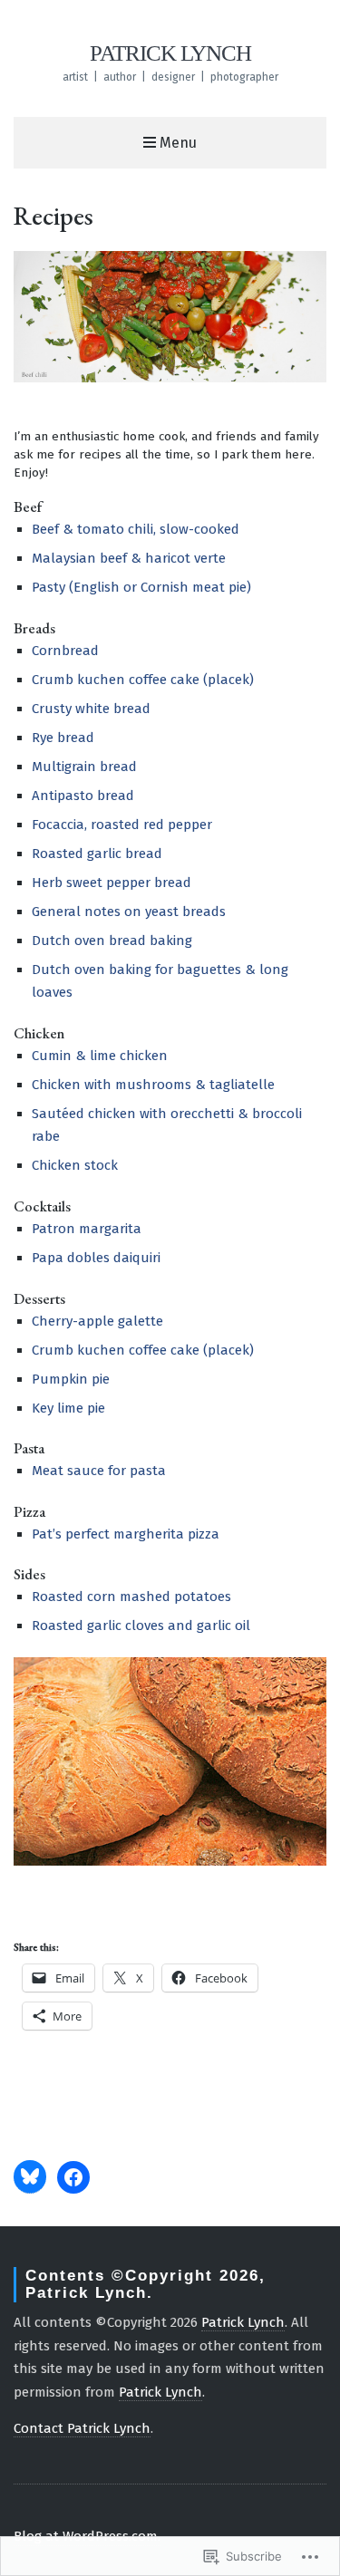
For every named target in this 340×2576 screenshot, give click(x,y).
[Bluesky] (30, 2176)
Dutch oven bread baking (112, 941)
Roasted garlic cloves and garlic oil (141, 1626)
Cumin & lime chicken (100, 1056)
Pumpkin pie (71, 1379)
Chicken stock (75, 1165)
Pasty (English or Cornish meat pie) (141, 587)
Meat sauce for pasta (99, 1471)
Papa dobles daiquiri (96, 1258)
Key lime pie (68, 1408)
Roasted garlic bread (97, 854)
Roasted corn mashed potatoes (131, 1597)
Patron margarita (87, 1229)
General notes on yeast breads (129, 912)
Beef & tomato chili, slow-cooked (136, 529)
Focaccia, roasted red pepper (122, 825)
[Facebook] (73, 2177)
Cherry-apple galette (97, 1321)
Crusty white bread (91, 709)
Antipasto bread (83, 796)
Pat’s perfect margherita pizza (126, 1534)
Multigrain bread (84, 767)
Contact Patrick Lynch (82, 2428)
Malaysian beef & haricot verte (129, 558)
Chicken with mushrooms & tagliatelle (153, 1085)
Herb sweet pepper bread (112, 883)
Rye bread (63, 738)
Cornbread (65, 651)
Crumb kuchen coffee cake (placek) (143, 680)
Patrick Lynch (170, 53)
